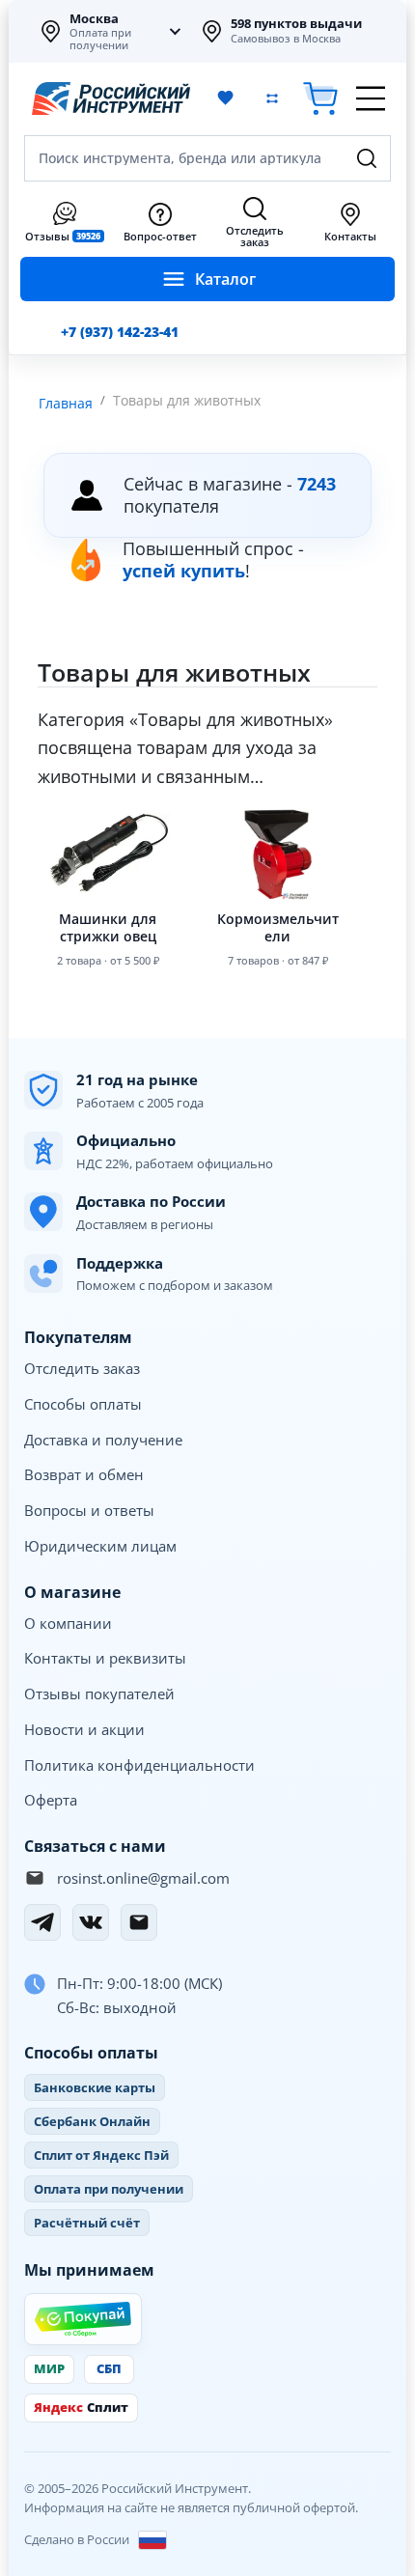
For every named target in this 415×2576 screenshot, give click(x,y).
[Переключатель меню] (371, 98)
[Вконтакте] (91, 1922)
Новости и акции (84, 1729)
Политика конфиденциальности (139, 1765)
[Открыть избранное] (226, 98)
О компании (68, 1623)
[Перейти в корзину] (320, 99)
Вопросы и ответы (89, 1510)
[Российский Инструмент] (111, 98)
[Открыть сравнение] (272, 98)
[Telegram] (42, 1922)
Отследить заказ (82, 1368)
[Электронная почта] (139, 1922)
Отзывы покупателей (99, 1694)
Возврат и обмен (84, 1474)
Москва (94, 18)
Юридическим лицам (100, 1546)
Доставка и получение (103, 1440)
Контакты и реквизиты (105, 1658)
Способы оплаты (83, 1404)
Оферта (51, 1800)
